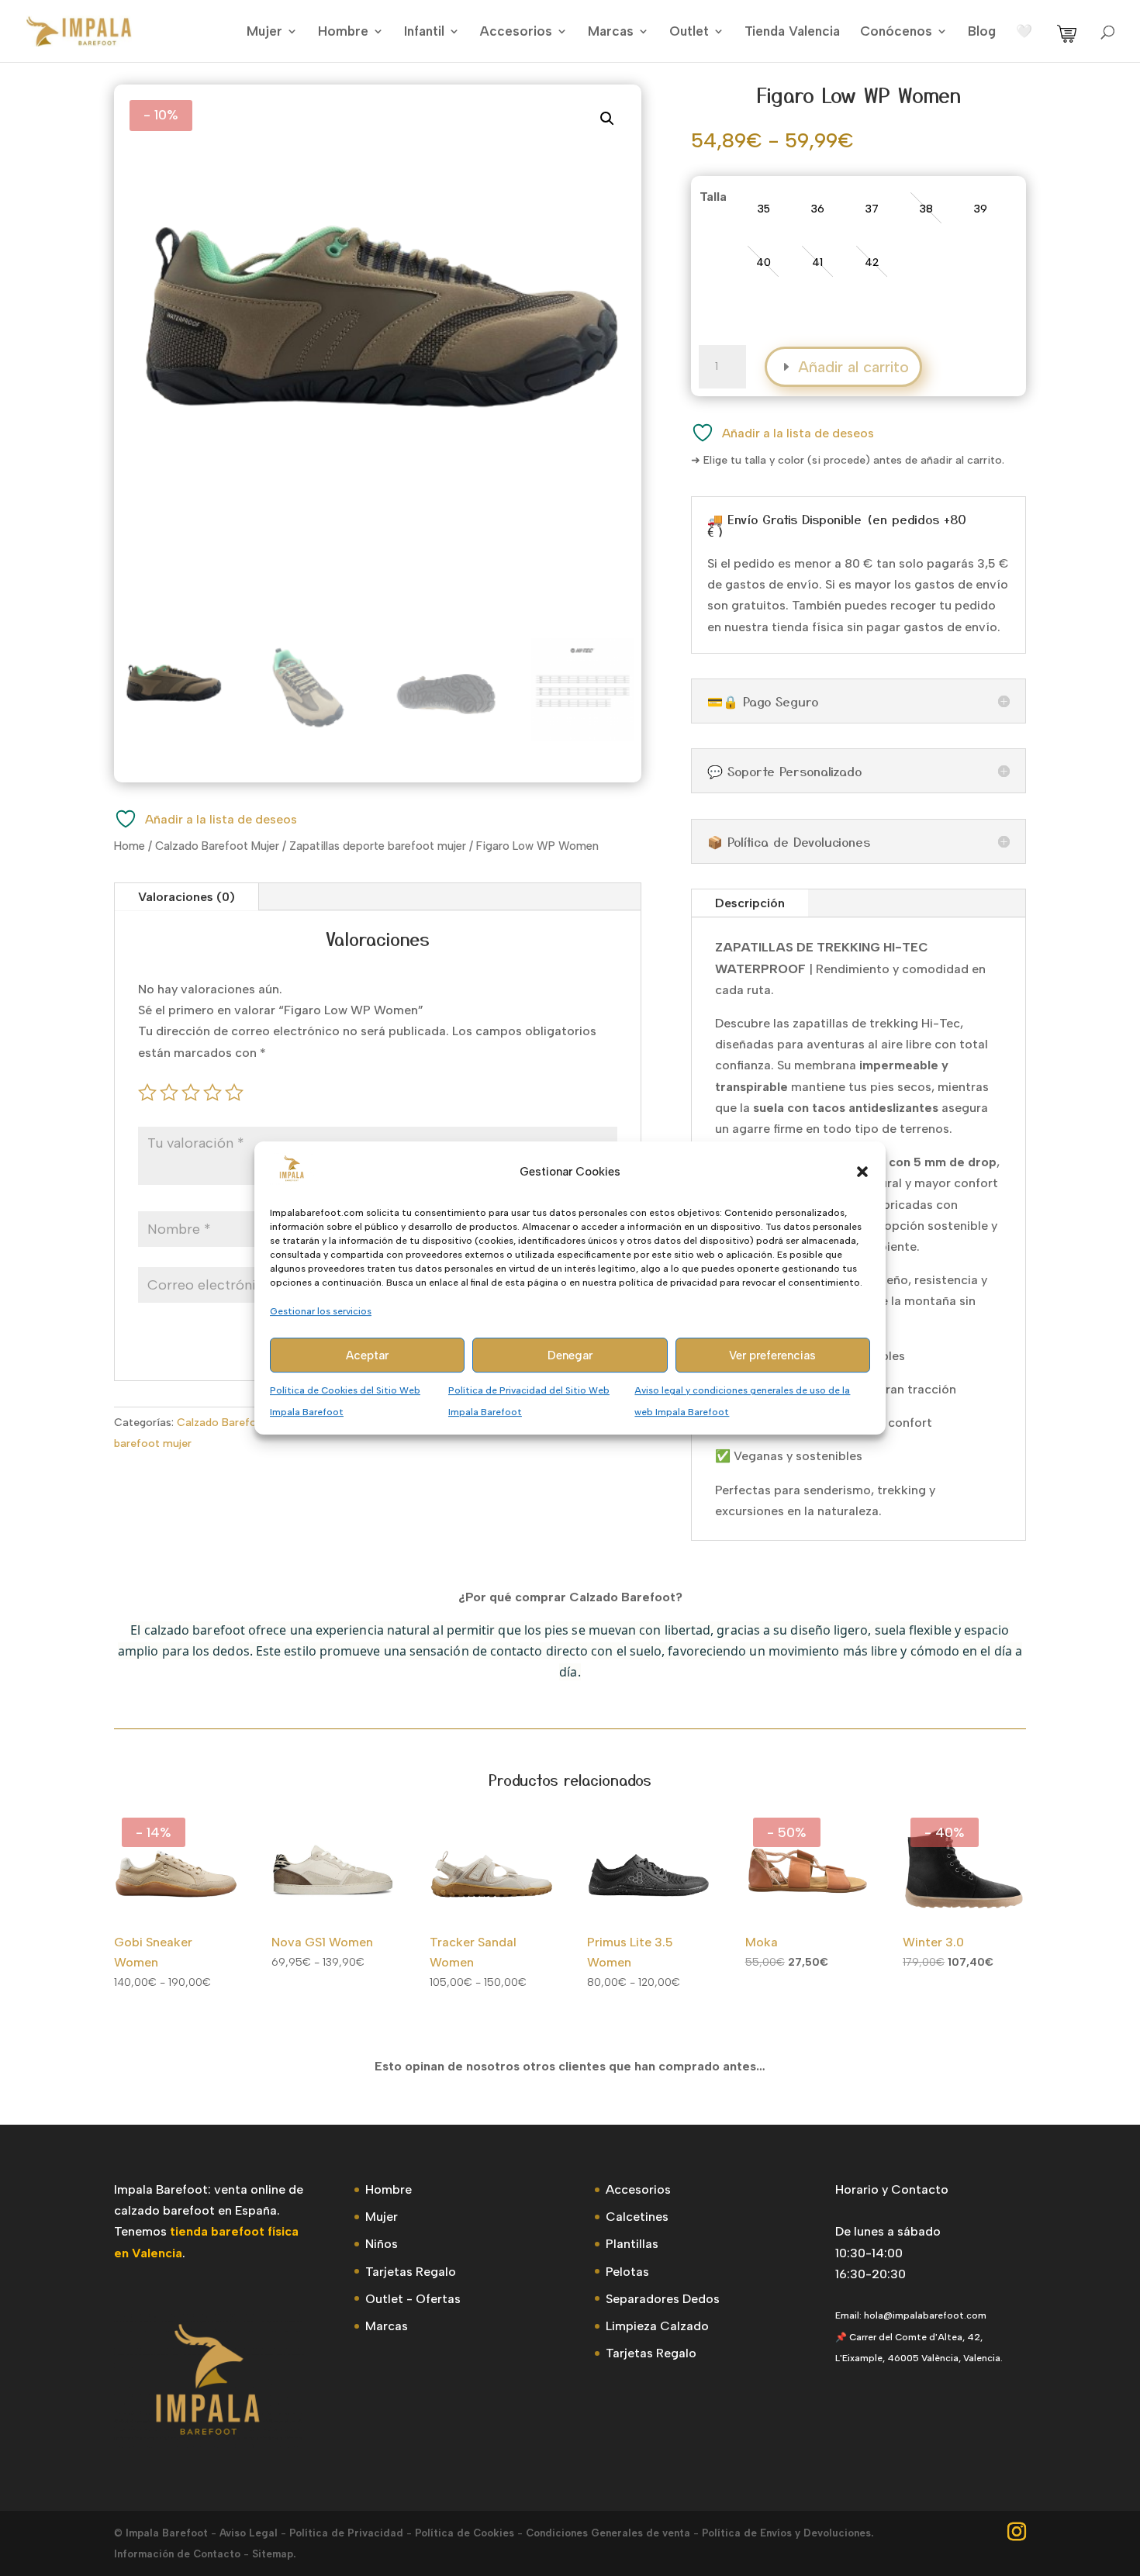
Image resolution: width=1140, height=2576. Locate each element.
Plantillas (632, 2244)
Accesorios (516, 32)
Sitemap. (274, 2554)
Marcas (611, 32)
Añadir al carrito (853, 367)
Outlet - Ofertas (413, 2299)
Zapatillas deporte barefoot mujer (378, 846)
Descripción (750, 903)
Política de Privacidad (346, 2533)
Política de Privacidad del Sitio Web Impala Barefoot (529, 1402)
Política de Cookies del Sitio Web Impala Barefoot (345, 1402)
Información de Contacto (177, 2554)
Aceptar (367, 1355)
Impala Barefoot (167, 2533)
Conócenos (896, 32)
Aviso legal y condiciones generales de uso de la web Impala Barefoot (742, 1402)
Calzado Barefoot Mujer (217, 846)
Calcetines (637, 2217)
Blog (982, 32)
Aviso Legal (249, 2533)
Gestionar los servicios (321, 1311)
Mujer (264, 32)
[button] (862, 1172)
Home (130, 846)
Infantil (424, 32)
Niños (382, 2244)
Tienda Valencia (792, 32)
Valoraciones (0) (187, 897)
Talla (713, 197)
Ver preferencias (772, 1355)
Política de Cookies (465, 2533)
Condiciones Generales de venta (608, 2533)
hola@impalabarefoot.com (925, 2315)
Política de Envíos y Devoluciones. (788, 2533)
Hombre (343, 32)
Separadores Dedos (663, 2299)
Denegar (570, 1355)
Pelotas (627, 2272)
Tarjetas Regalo (411, 2272)
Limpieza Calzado (657, 2326)
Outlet (689, 32)
